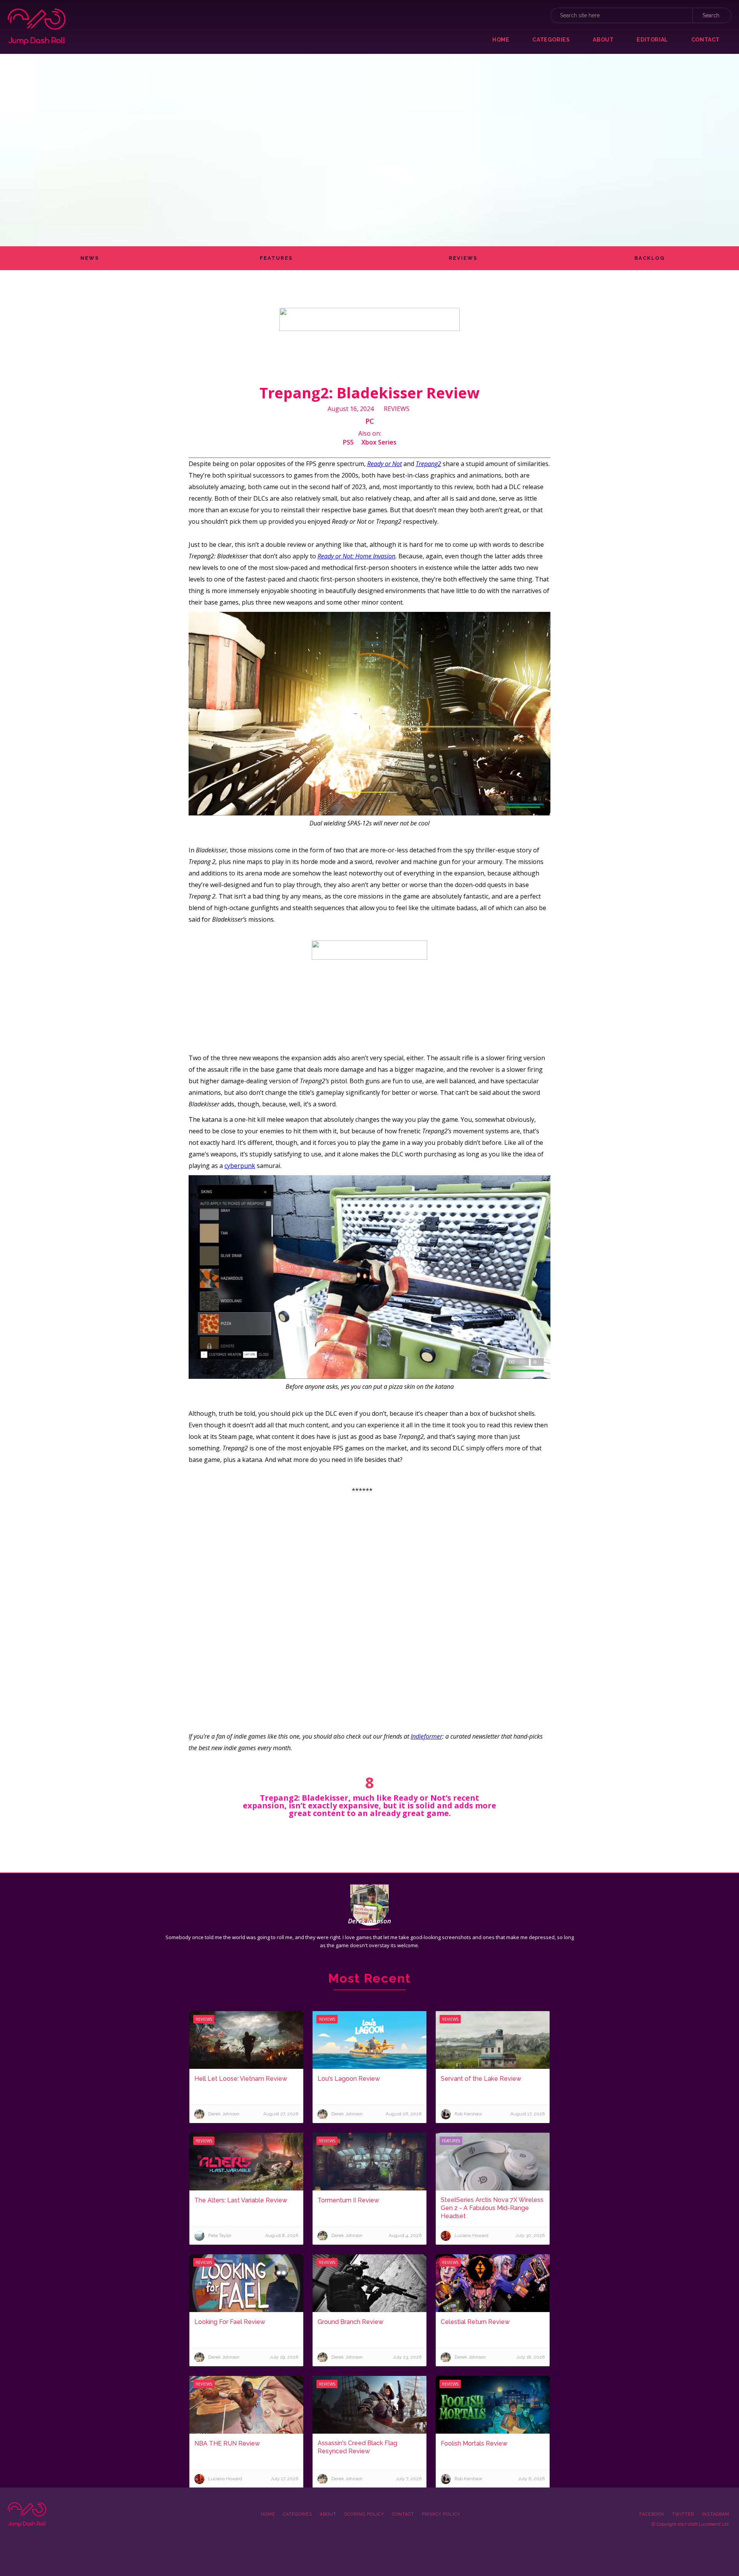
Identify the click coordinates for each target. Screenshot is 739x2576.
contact (706, 40)
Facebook (652, 2514)
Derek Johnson (369, 1921)
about (603, 40)
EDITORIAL (652, 40)
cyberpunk (240, 1166)
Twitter (683, 2514)
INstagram (716, 2514)
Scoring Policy (364, 2514)
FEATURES (276, 258)
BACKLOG (650, 258)
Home (501, 40)
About (328, 2514)
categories (551, 40)
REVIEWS (463, 258)
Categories (298, 2514)
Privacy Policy (441, 2514)
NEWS (90, 258)
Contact (403, 2514)
